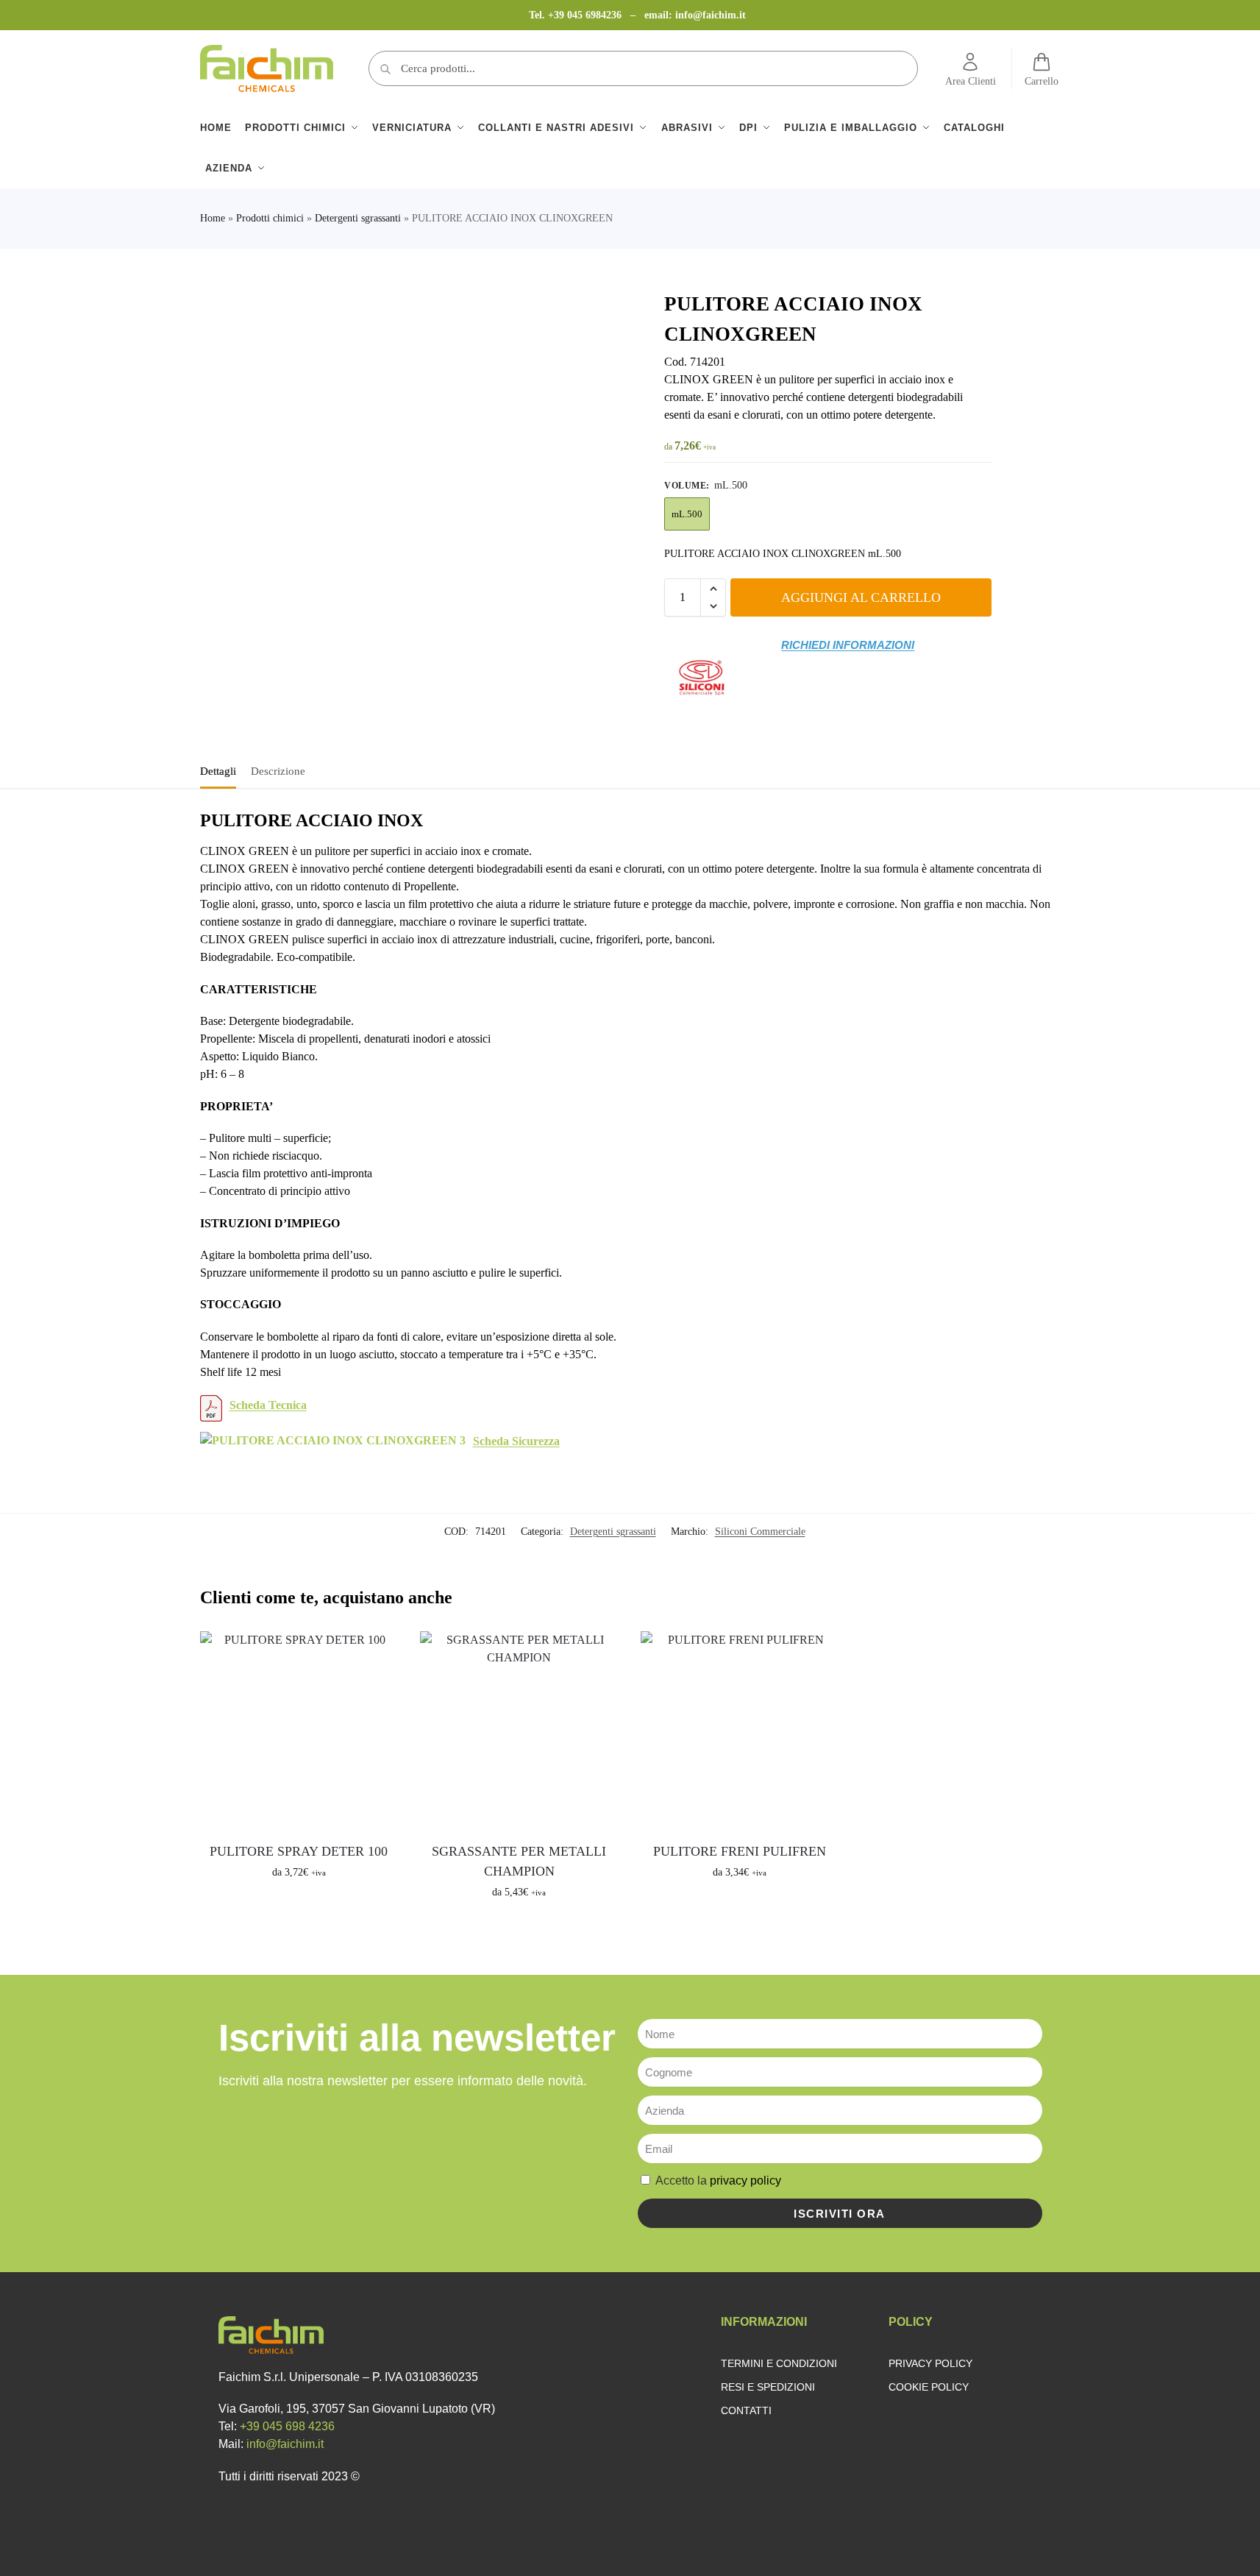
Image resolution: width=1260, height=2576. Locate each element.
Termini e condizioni (779, 2363)
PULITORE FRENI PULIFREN (740, 1851)
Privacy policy (930, 2363)
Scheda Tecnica (268, 1405)
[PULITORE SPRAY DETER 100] (299, 1731)
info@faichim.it (711, 15)
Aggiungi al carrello (861, 597)
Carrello (1042, 81)
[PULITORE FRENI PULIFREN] (740, 1731)
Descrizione (278, 771)
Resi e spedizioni (768, 2387)
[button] (713, 589)
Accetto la (718, 2181)
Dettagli (218, 771)
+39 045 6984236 (586, 15)
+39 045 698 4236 (287, 2426)
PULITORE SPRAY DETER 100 (299, 1851)
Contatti (746, 2410)
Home (213, 218)
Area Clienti (971, 81)
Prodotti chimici (270, 218)
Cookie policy (929, 2387)
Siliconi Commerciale (760, 1532)
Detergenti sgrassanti (358, 218)
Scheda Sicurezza (516, 1441)
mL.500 (687, 514)
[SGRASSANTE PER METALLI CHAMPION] (519, 1731)
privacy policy (745, 2181)
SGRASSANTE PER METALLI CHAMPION (519, 1861)
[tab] (222, 770)
